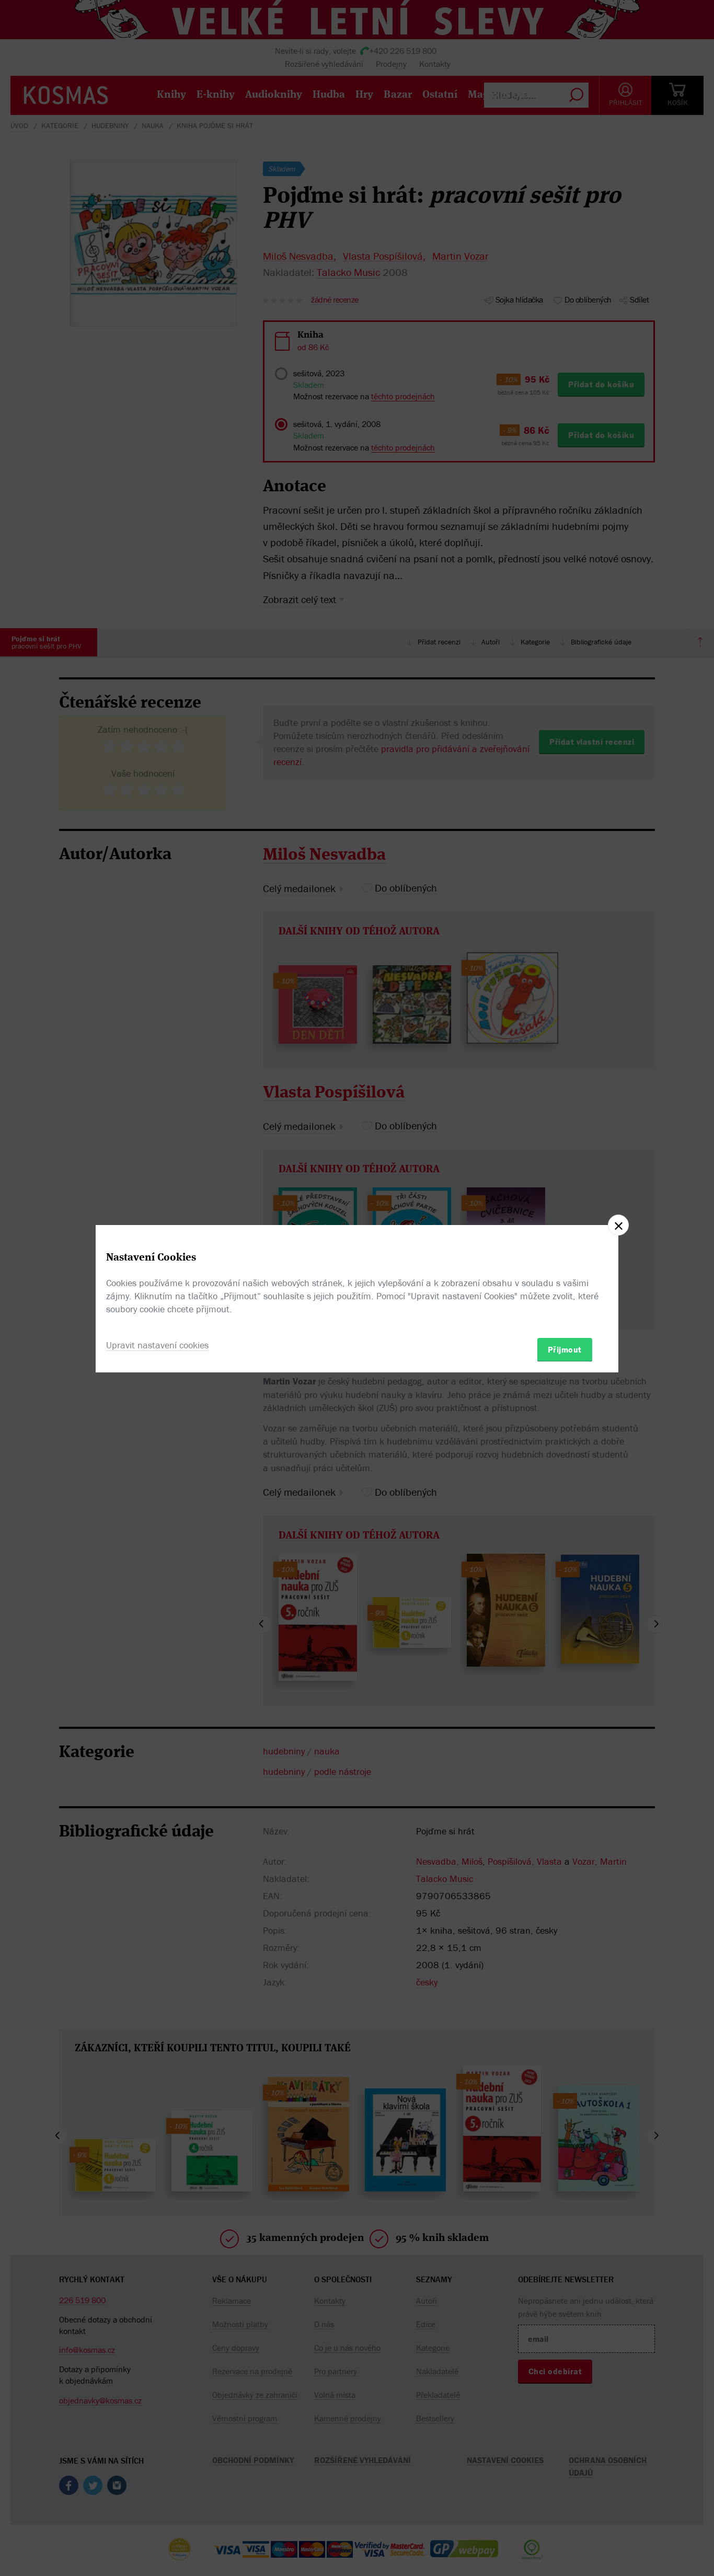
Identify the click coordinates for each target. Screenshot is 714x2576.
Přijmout (565, 1349)
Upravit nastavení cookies (157, 1344)
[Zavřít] (618, 1225)
